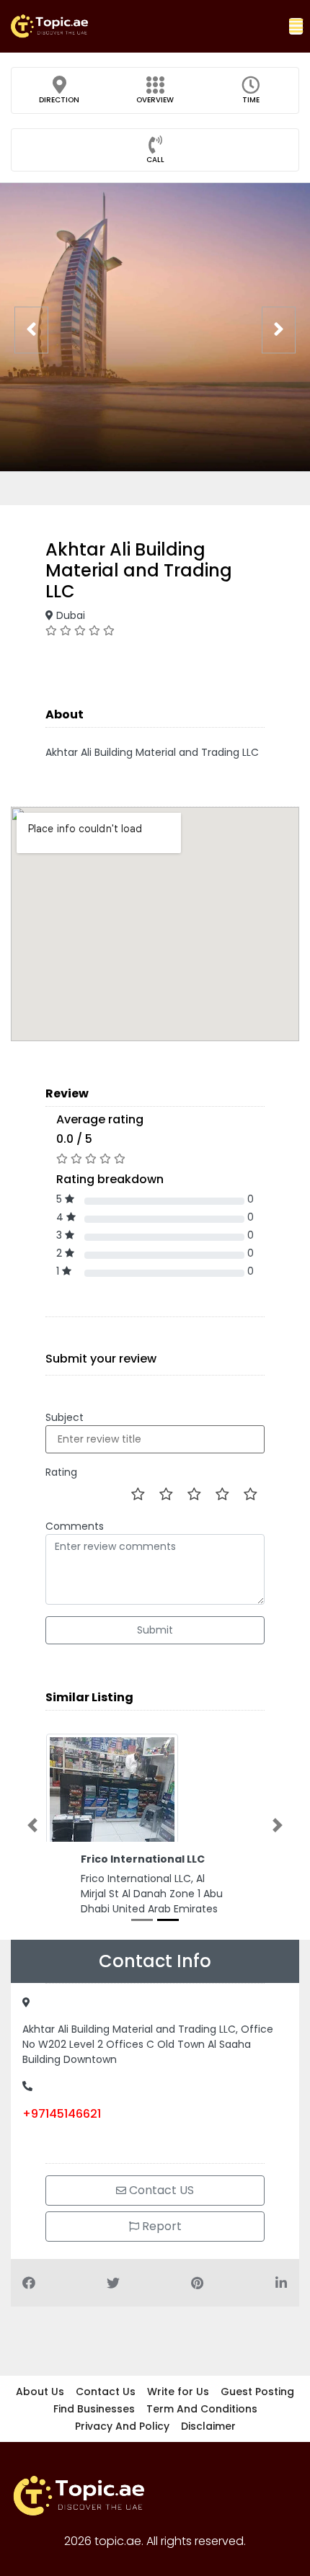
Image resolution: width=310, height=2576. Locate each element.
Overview (155, 100)
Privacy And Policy (122, 2426)
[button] (296, 26)
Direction (59, 100)
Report (160, 2226)
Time (251, 100)
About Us (40, 2392)
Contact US (160, 2190)
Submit (155, 1630)
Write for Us (178, 2392)
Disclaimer (208, 2426)
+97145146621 (62, 2114)
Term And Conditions (202, 2409)
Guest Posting (257, 2392)
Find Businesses (94, 2409)
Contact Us (106, 2392)
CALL (155, 160)
